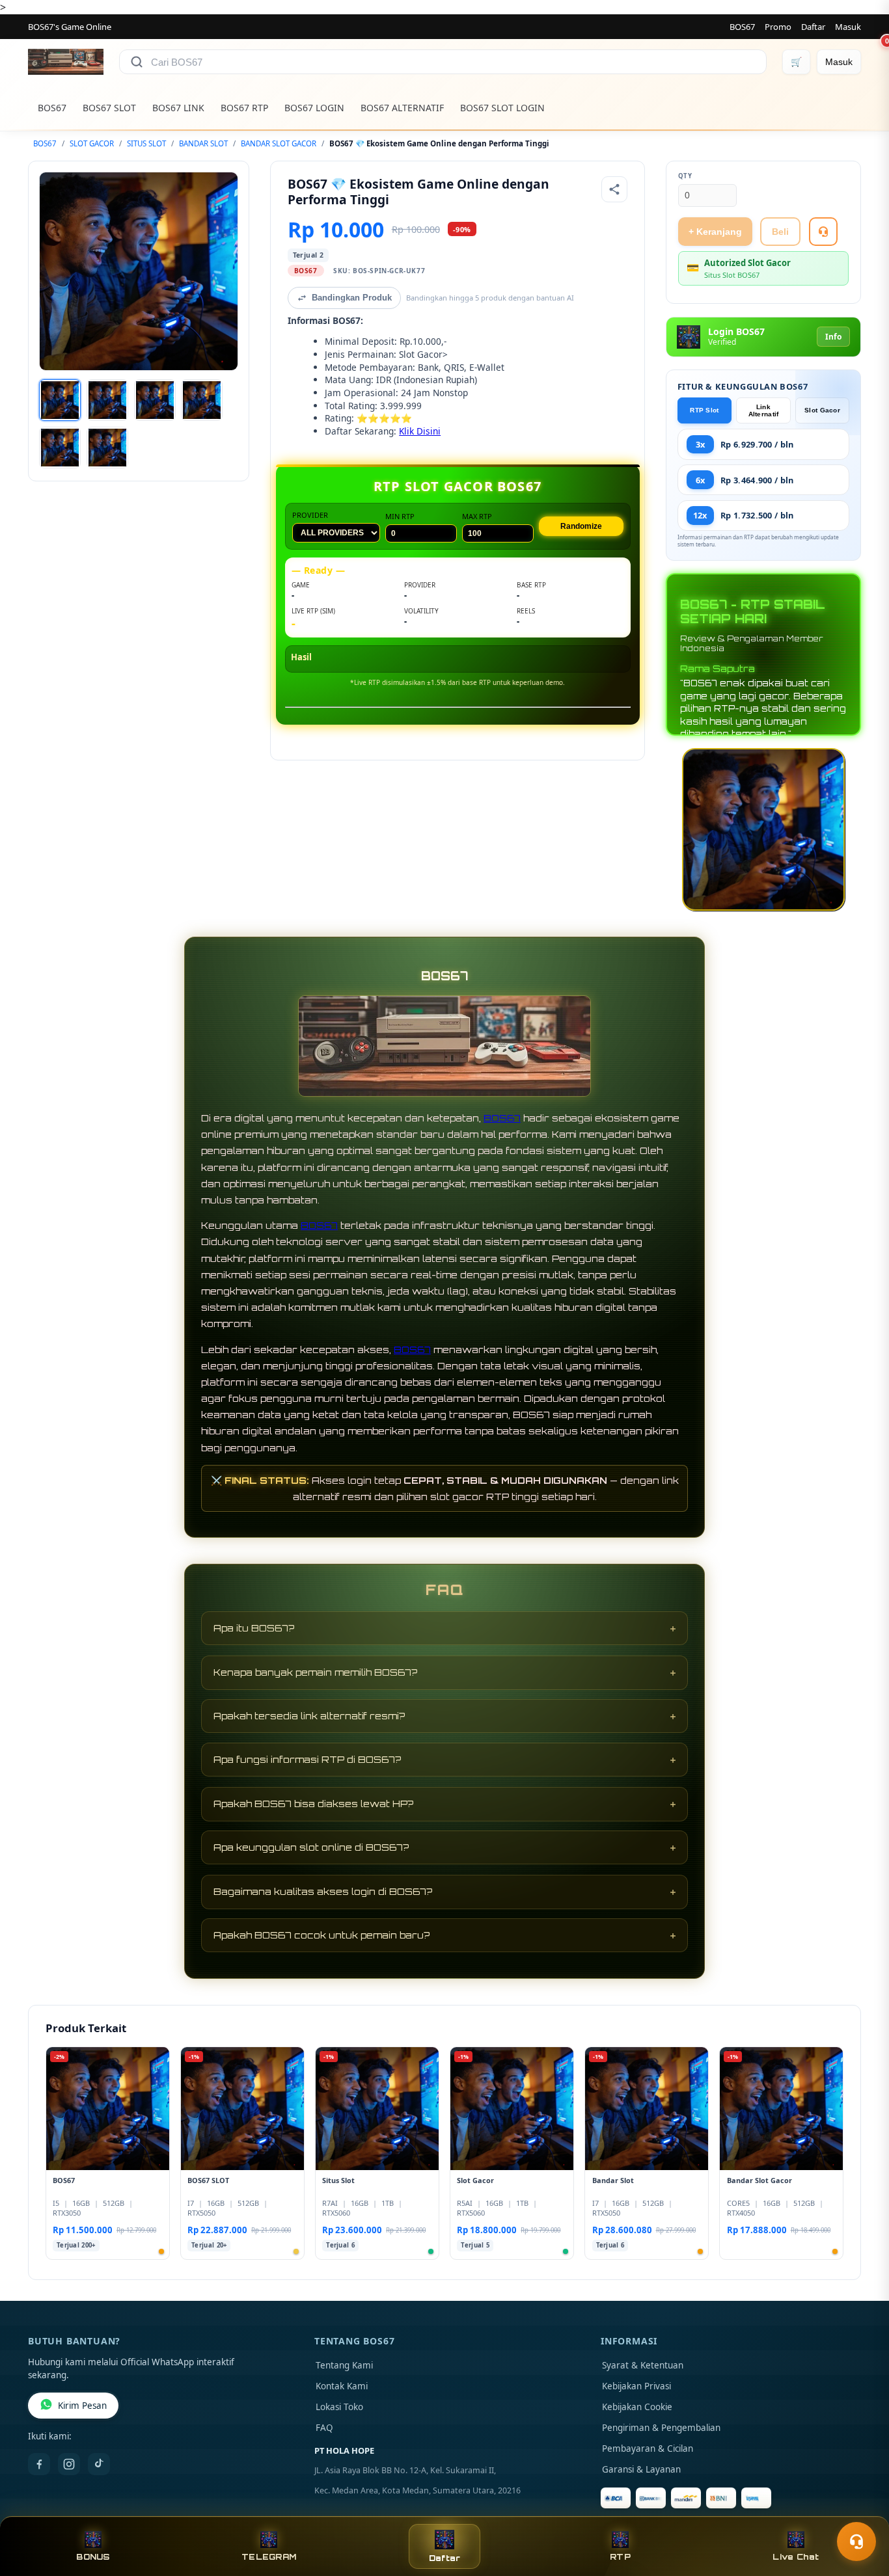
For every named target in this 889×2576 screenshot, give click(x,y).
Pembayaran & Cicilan (648, 2449)
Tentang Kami (344, 2365)
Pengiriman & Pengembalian (661, 2428)
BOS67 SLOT (109, 108)
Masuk (848, 27)
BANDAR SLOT (203, 143)
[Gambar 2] (107, 400)
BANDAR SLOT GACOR (279, 143)
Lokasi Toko (339, 2407)
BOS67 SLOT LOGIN (502, 108)
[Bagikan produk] (614, 189)
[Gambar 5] (60, 448)
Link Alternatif (764, 410)
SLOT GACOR (92, 143)
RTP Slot (704, 410)
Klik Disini (420, 431)
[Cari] (137, 62)
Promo (778, 27)
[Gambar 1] (60, 400)
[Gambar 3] (155, 400)
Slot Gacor (822, 410)
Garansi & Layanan (641, 2469)
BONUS (93, 2557)
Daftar (813, 27)
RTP (620, 2557)
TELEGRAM (269, 2557)
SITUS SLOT (146, 143)
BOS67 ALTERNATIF (402, 108)
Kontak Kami (342, 2386)
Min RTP (400, 516)
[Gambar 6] (107, 448)
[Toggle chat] (856, 2542)
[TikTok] (99, 2464)
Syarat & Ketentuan (643, 2365)
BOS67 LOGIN (314, 108)
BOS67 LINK (178, 108)
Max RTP (477, 516)
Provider (310, 515)
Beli (780, 232)
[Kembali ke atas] (860, 2510)
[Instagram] (69, 2464)
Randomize (581, 526)
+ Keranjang (715, 232)
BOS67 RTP (244, 108)
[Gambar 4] (202, 400)
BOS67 (742, 27)
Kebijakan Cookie (637, 2407)
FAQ (324, 2428)
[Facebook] (39, 2464)
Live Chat (796, 2557)
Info (833, 337)
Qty (685, 176)
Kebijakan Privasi (636, 2386)
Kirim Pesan (82, 2406)
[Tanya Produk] (823, 232)
